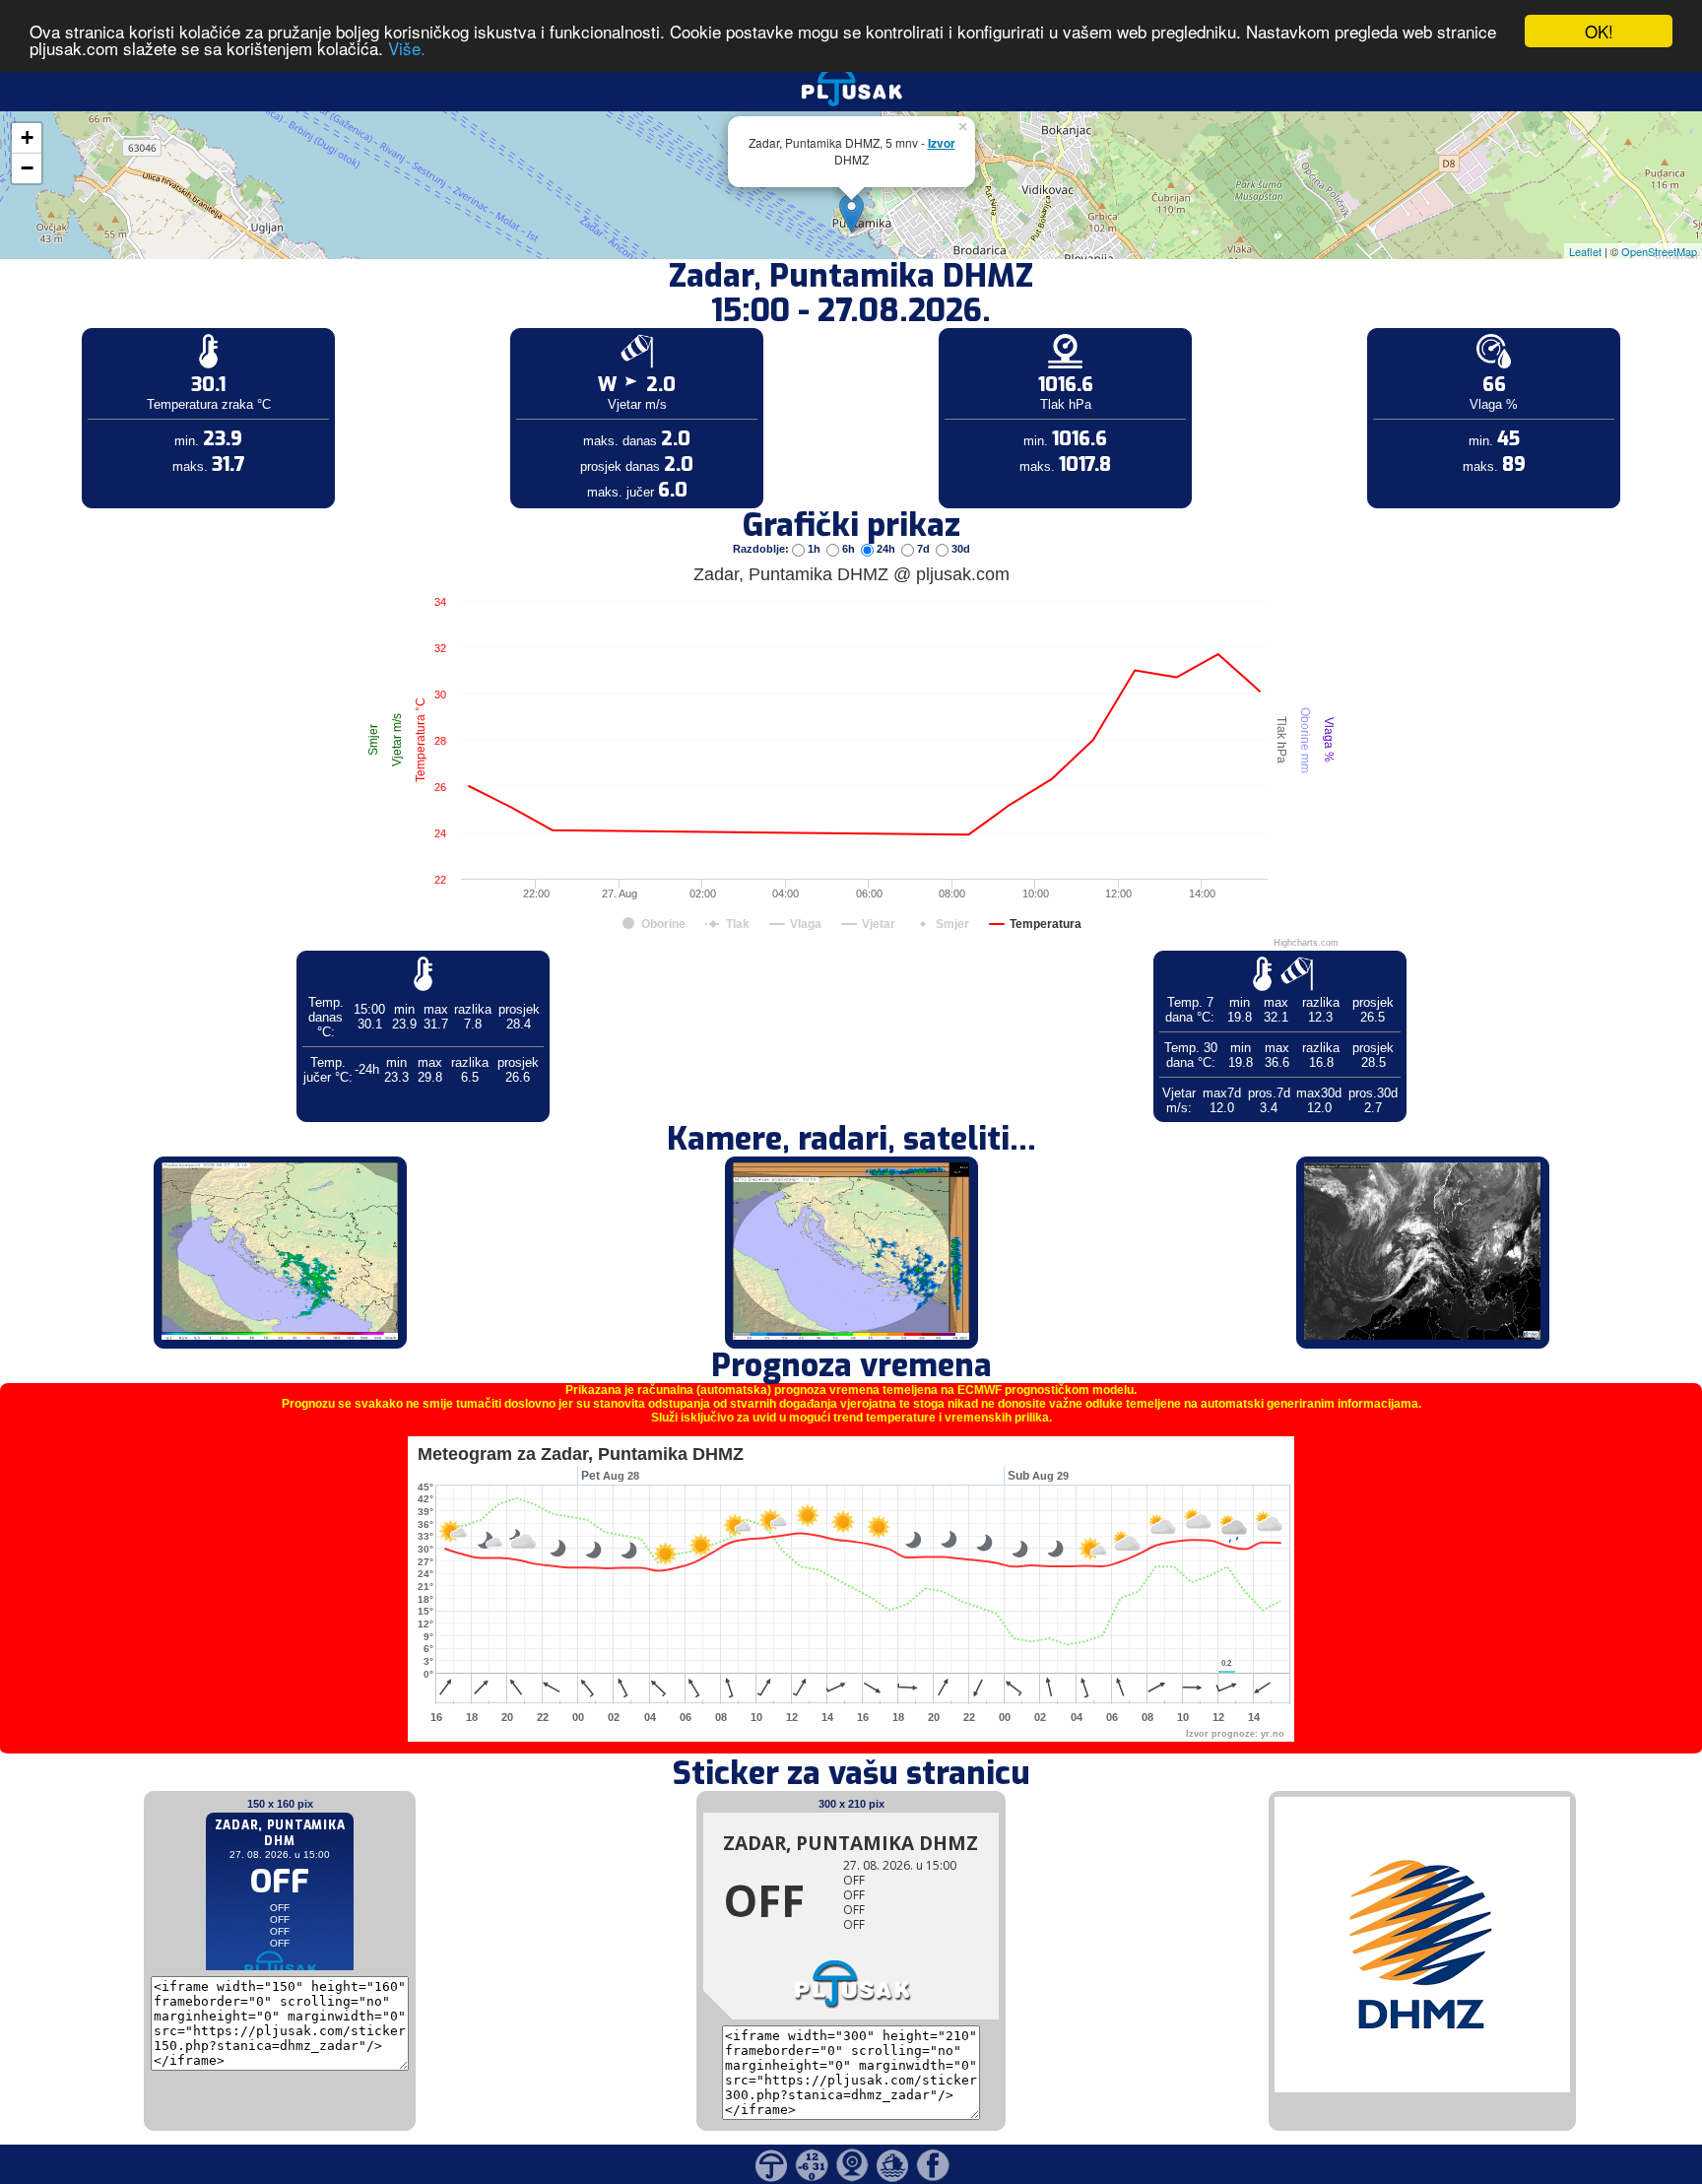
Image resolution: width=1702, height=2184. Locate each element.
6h (849, 549)
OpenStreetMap (1659, 251)
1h (814, 549)
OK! (1599, 31)
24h (886, 549)
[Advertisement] (151, 323)
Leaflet (1585, 251)
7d (923, 549)
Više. (407, 49)
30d (959, 549)
